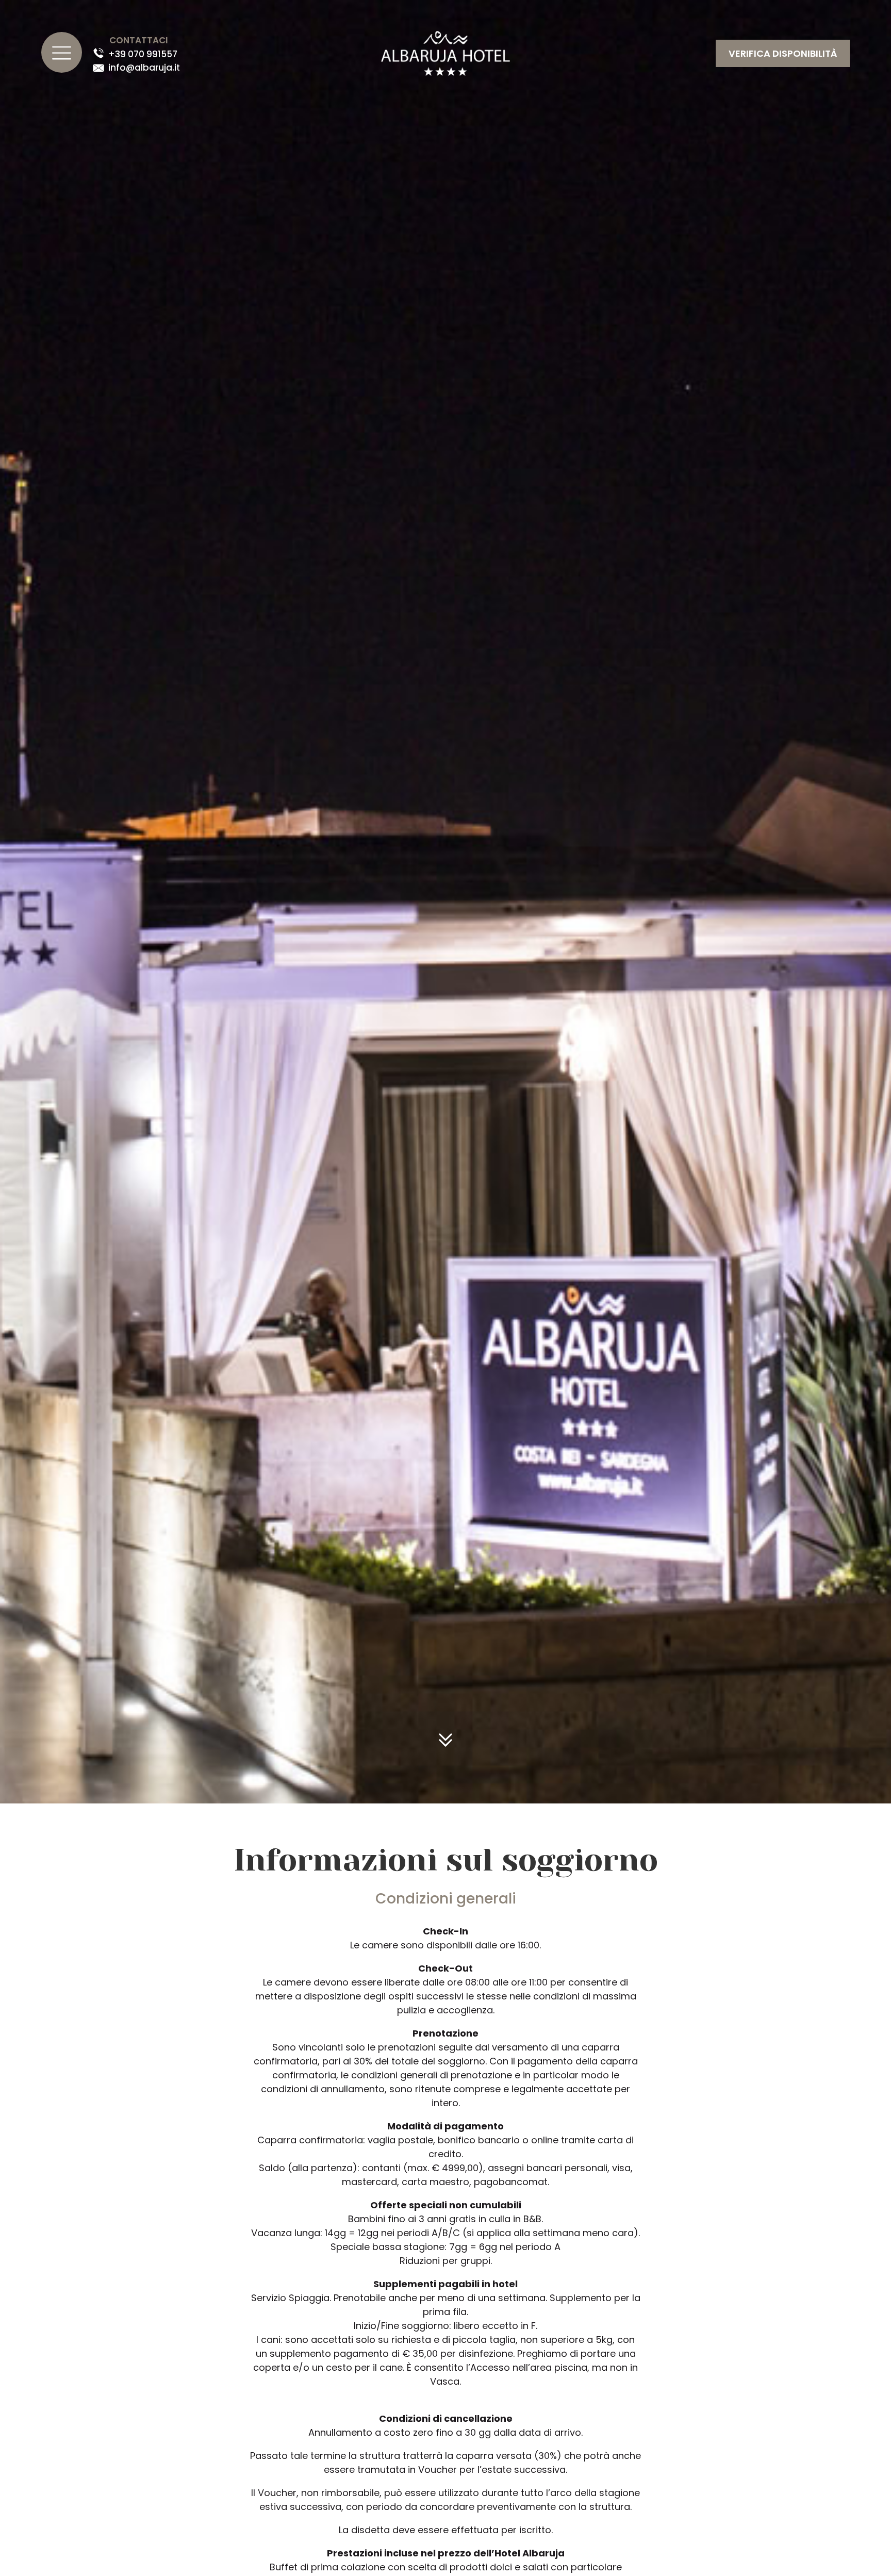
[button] (783, 53)
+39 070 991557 (143, 54)
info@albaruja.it (144, 68)
